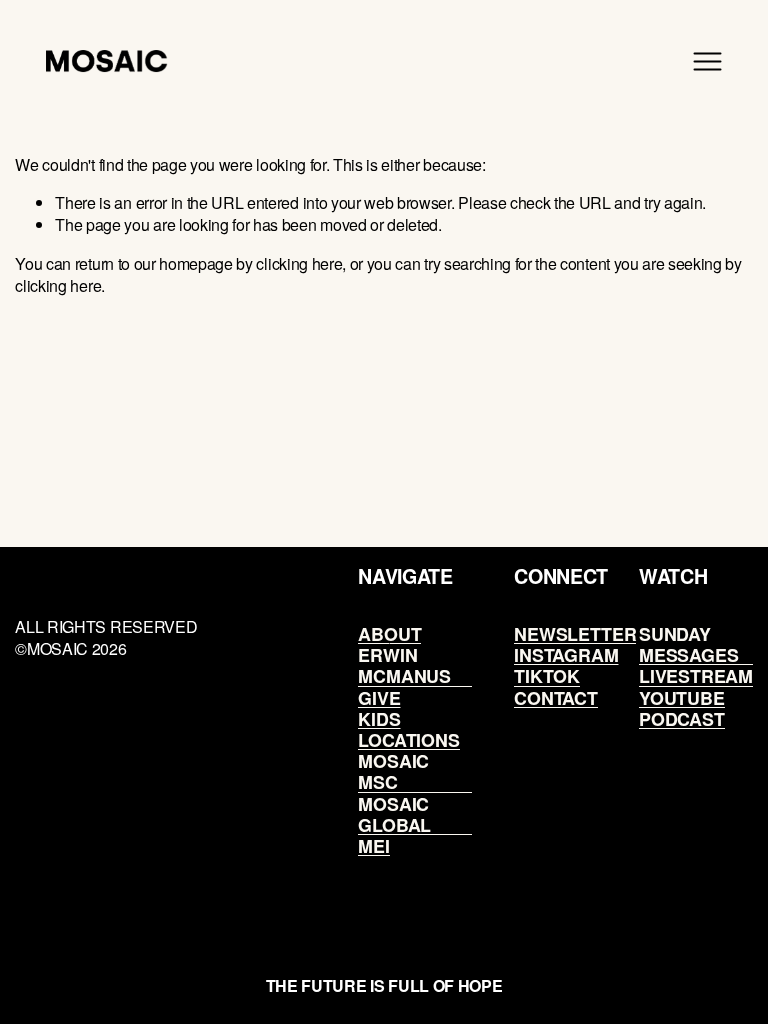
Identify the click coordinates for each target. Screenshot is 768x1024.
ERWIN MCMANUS (404, 665)
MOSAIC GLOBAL (394, 814)
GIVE (379, 697)
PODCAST (682, 718)
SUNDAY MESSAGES (689, 644)
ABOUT (389, 633)
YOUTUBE (682, 697)
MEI (373, 845)
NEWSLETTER (575, 633)
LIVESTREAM (696, 675)
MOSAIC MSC (393, 771)
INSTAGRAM (566, 654)
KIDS (379, 718)
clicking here (299, 263)
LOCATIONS (408, 739)
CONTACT (556, 697)
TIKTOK (547, 675)
